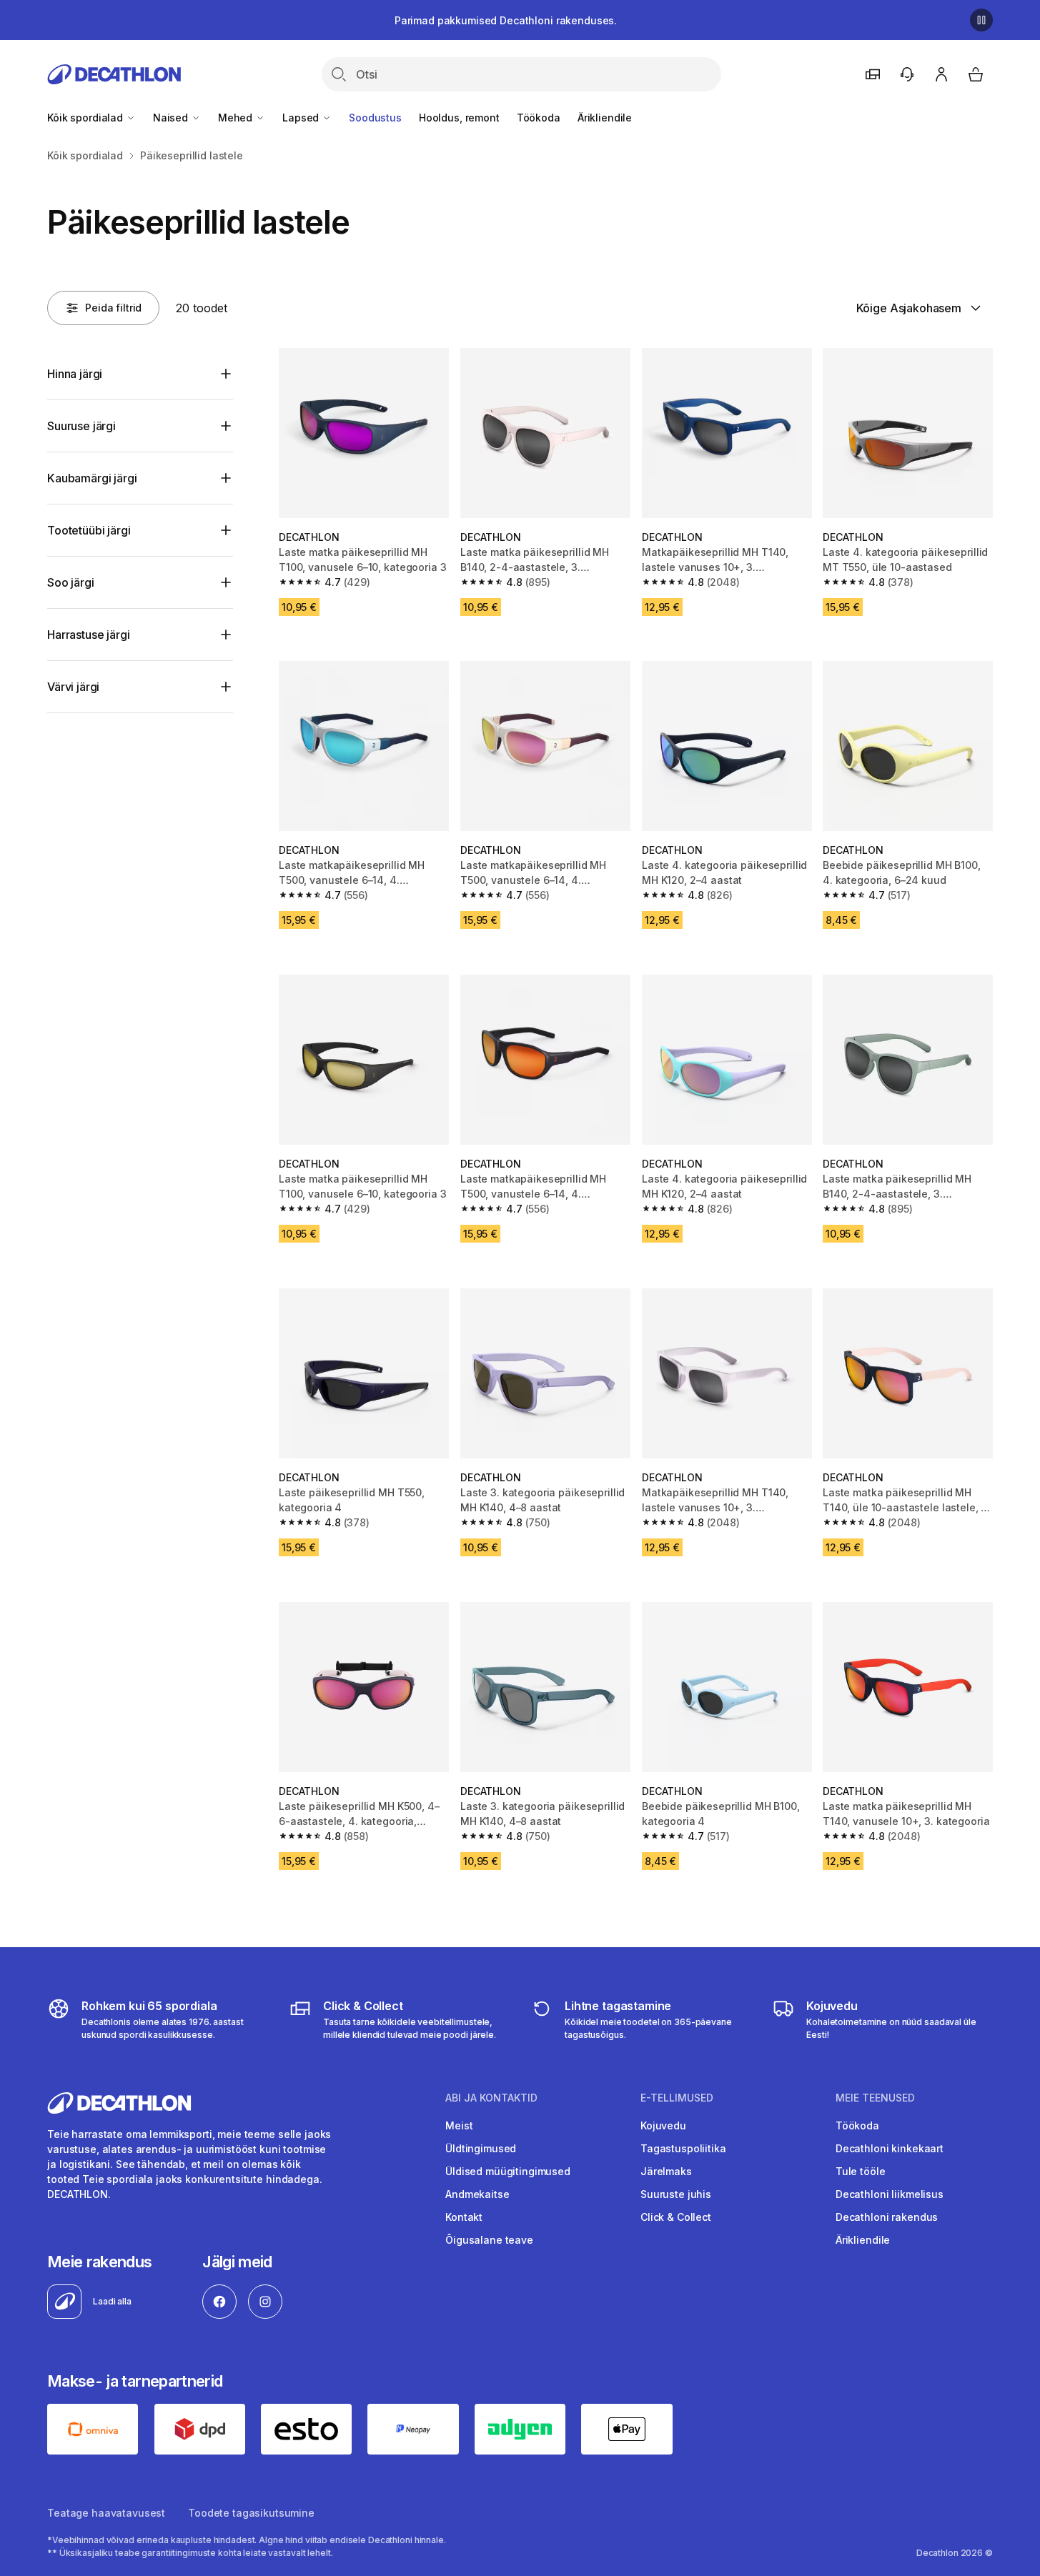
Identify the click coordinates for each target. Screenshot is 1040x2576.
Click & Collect (676, 2217)
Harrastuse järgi (88, 635)
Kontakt (464, 2217)
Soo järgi (71, 582)
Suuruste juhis (676, 2194)
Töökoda (539, 118)
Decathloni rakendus (887, 2217)
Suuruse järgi (81, 426)
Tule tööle (861, 2171)
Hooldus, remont (459, 118)
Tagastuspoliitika (683, 2148)
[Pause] (981, 20)
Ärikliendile (605, 118)
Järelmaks (666, 2171)
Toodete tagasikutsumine (251, 2513)
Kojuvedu (663, 2125)
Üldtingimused (481, 2148)
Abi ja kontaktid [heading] (491, 2098)
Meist (459, 2125)
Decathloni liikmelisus (890, 2194)
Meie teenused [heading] (875, 2098)
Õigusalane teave (489, 2240)
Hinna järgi (75, 374)
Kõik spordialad (86, 118)
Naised (172, 118)
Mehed (237, 118)
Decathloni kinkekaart (890, 2148)
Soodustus (375, 118)
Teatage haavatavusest (106, 2513)
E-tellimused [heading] (677, 2098)
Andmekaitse (477, 2194)
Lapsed (302, 118)
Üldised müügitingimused (508, 2171)
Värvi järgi (73, 687)
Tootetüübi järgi (89, 530)
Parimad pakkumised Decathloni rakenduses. (506, 20)
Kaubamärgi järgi (92, 478)
